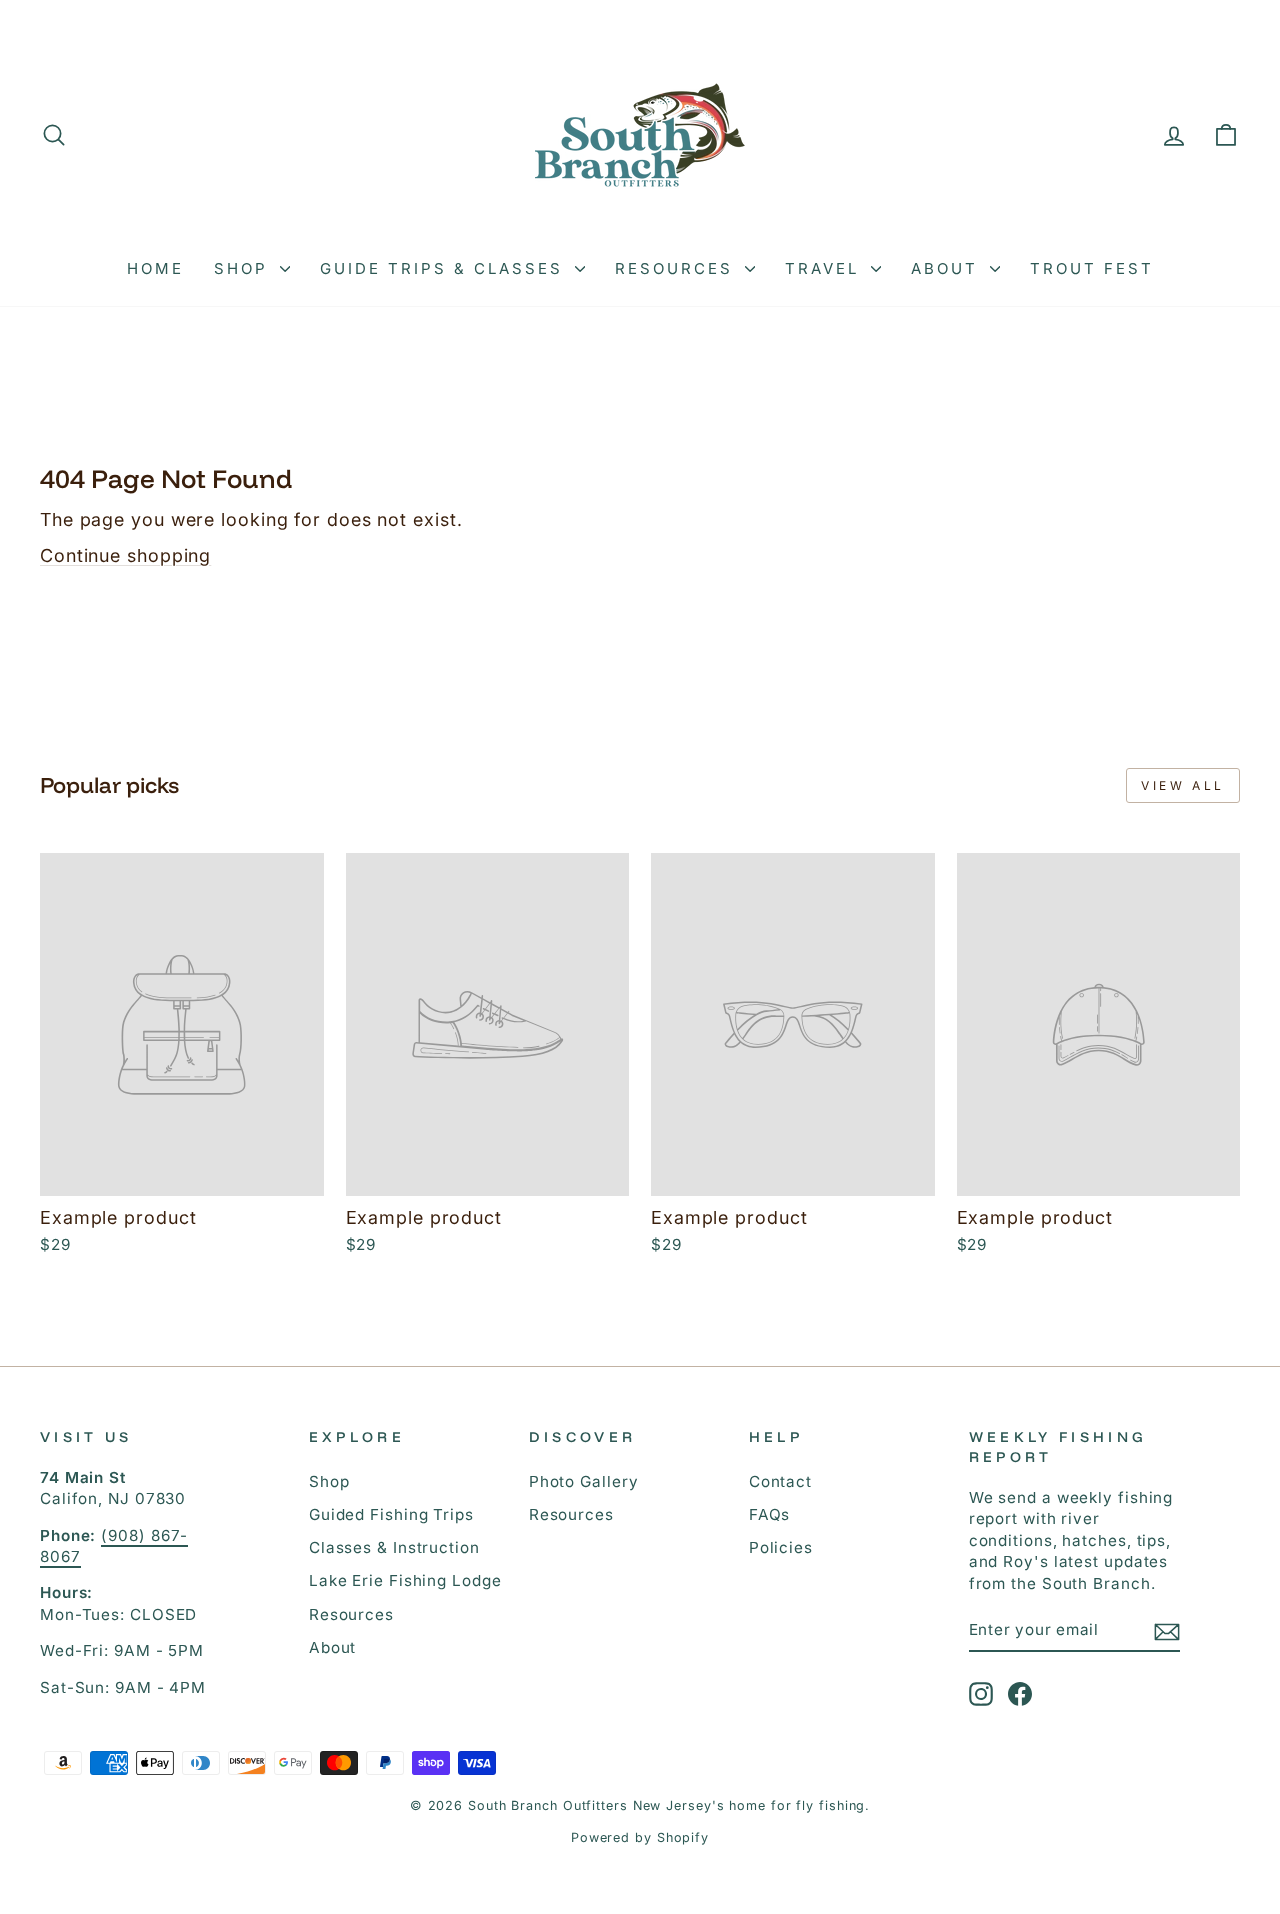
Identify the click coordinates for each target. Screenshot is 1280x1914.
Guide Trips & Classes (445, 268)
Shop (244, 268)
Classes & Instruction (394, 1547)
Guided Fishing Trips (391, 1514)
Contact (780, 1481)
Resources (677, 268)
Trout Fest (1092, 268)
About (948, 268)
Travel (825, 268)
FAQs (770, 1514)
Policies (781, 1547)
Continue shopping (125, 555)
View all (1183, 785)
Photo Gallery (584, 1481)
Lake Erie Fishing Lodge (405, 1580)
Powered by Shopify (640, 1837)
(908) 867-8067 (114, 1546)
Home (155, 268)
